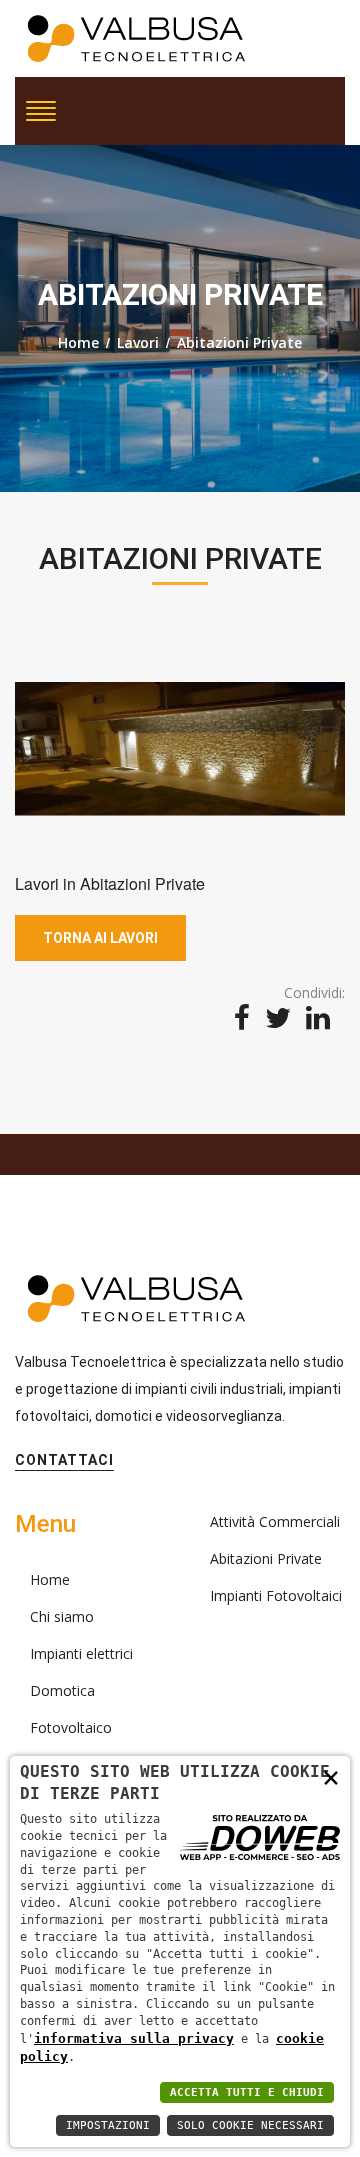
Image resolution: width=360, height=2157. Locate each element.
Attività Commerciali (275, 1521)
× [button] (331, 1776)
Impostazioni (108, 2125)
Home (78, 342)
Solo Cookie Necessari (250, 2125)
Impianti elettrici (81, 1653)
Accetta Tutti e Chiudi (247, 2092)
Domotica (62, 1690)
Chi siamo (62, 1616)
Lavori (138, 342)
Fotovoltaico (71, 1727)
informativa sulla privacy (134, 2038)
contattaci (64, 1460)
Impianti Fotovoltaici (276, 1595)
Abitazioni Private (239, 342)
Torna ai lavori (100, 938)
